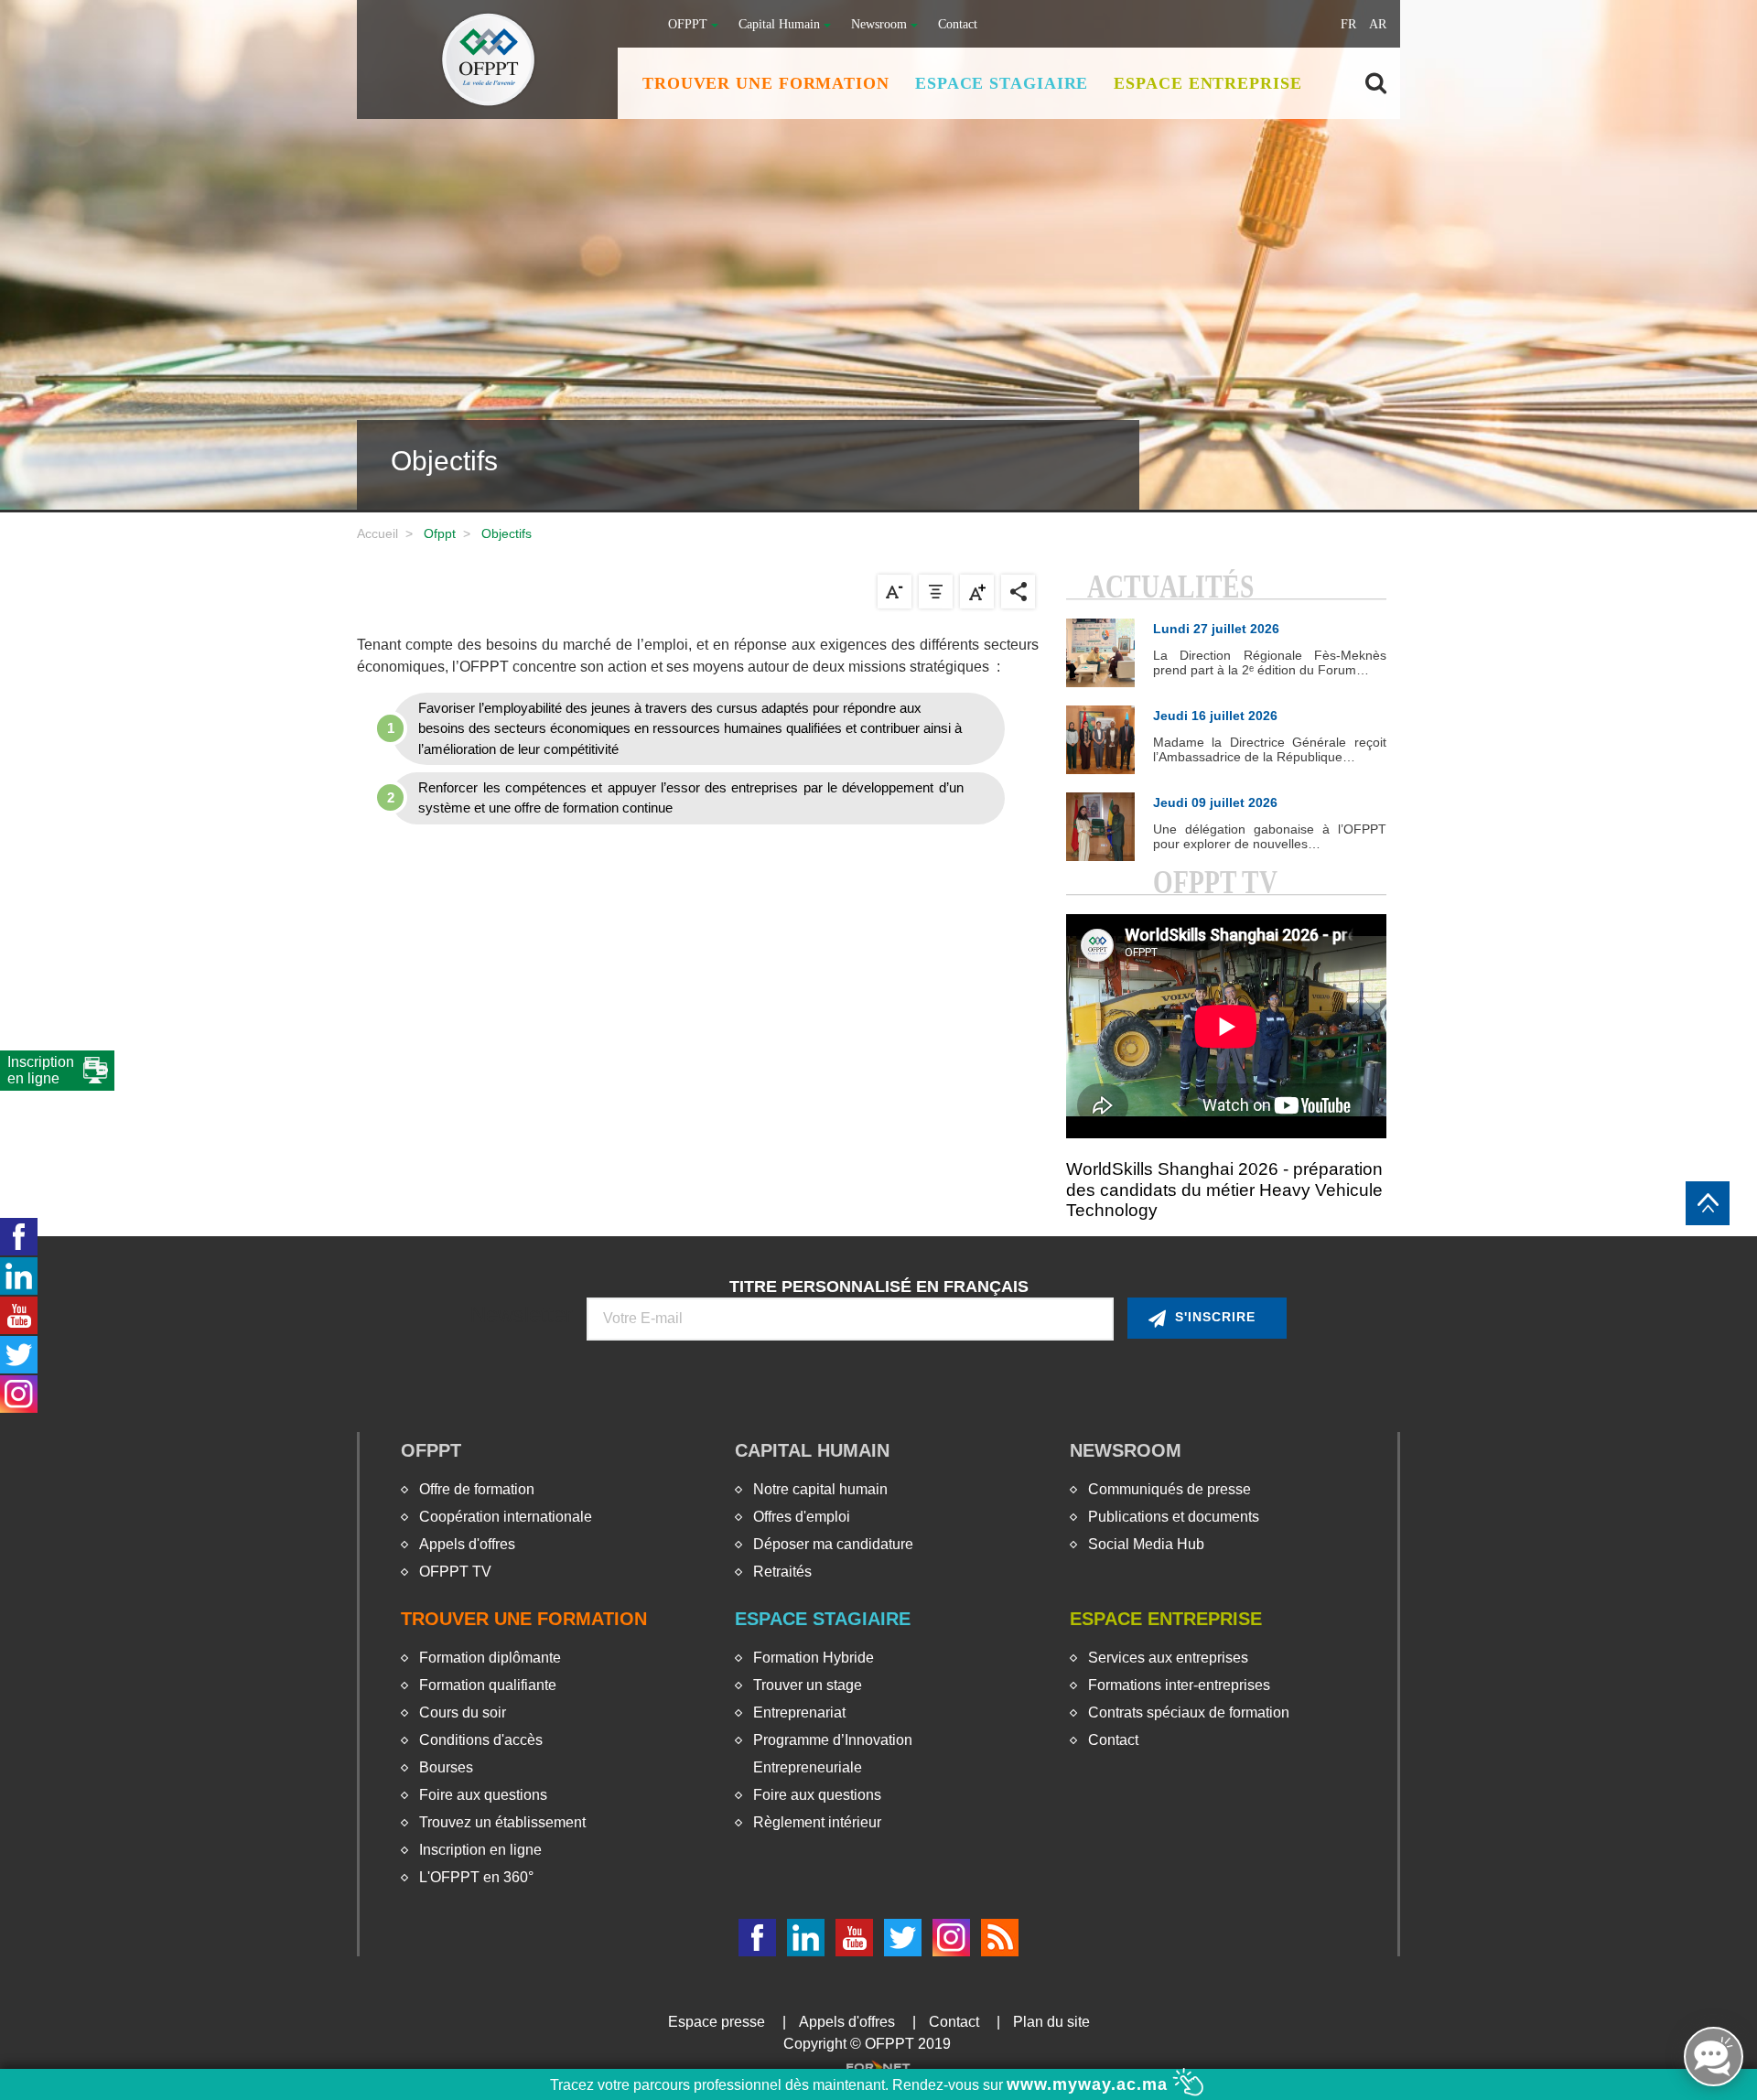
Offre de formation (477, 1489)
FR (1348, 24)
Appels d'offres (467, 1544)
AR (1378, 24)
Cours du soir (463, 1712)
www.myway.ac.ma (1090, 2084)
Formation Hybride (814, 1658)
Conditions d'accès (481, 1740)
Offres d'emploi (802, 1517)
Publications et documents (1174, 1517)
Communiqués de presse (1170, 1489)
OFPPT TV (455, 1572)
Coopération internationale (506, 1517)
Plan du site (1051, 2022)
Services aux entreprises (1168, 1658)
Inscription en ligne (480, 1850)
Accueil (377, 533)
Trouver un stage (808, 1685)
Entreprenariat (799, 1712)
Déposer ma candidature (833, 1544)
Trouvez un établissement (502, 1822)
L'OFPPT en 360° (476, 1877)
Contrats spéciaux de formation (1189, 1712)
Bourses (446, 1767)
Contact (958, 24)
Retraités (782, 1572)
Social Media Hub (1146, 1544)
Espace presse (717, 2022)
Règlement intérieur (817, 1822)
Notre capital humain (820, 1489)
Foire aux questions (483, 1795)
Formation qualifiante (488, 1685)
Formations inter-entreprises (1179, 1685)
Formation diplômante (490, 1658)
